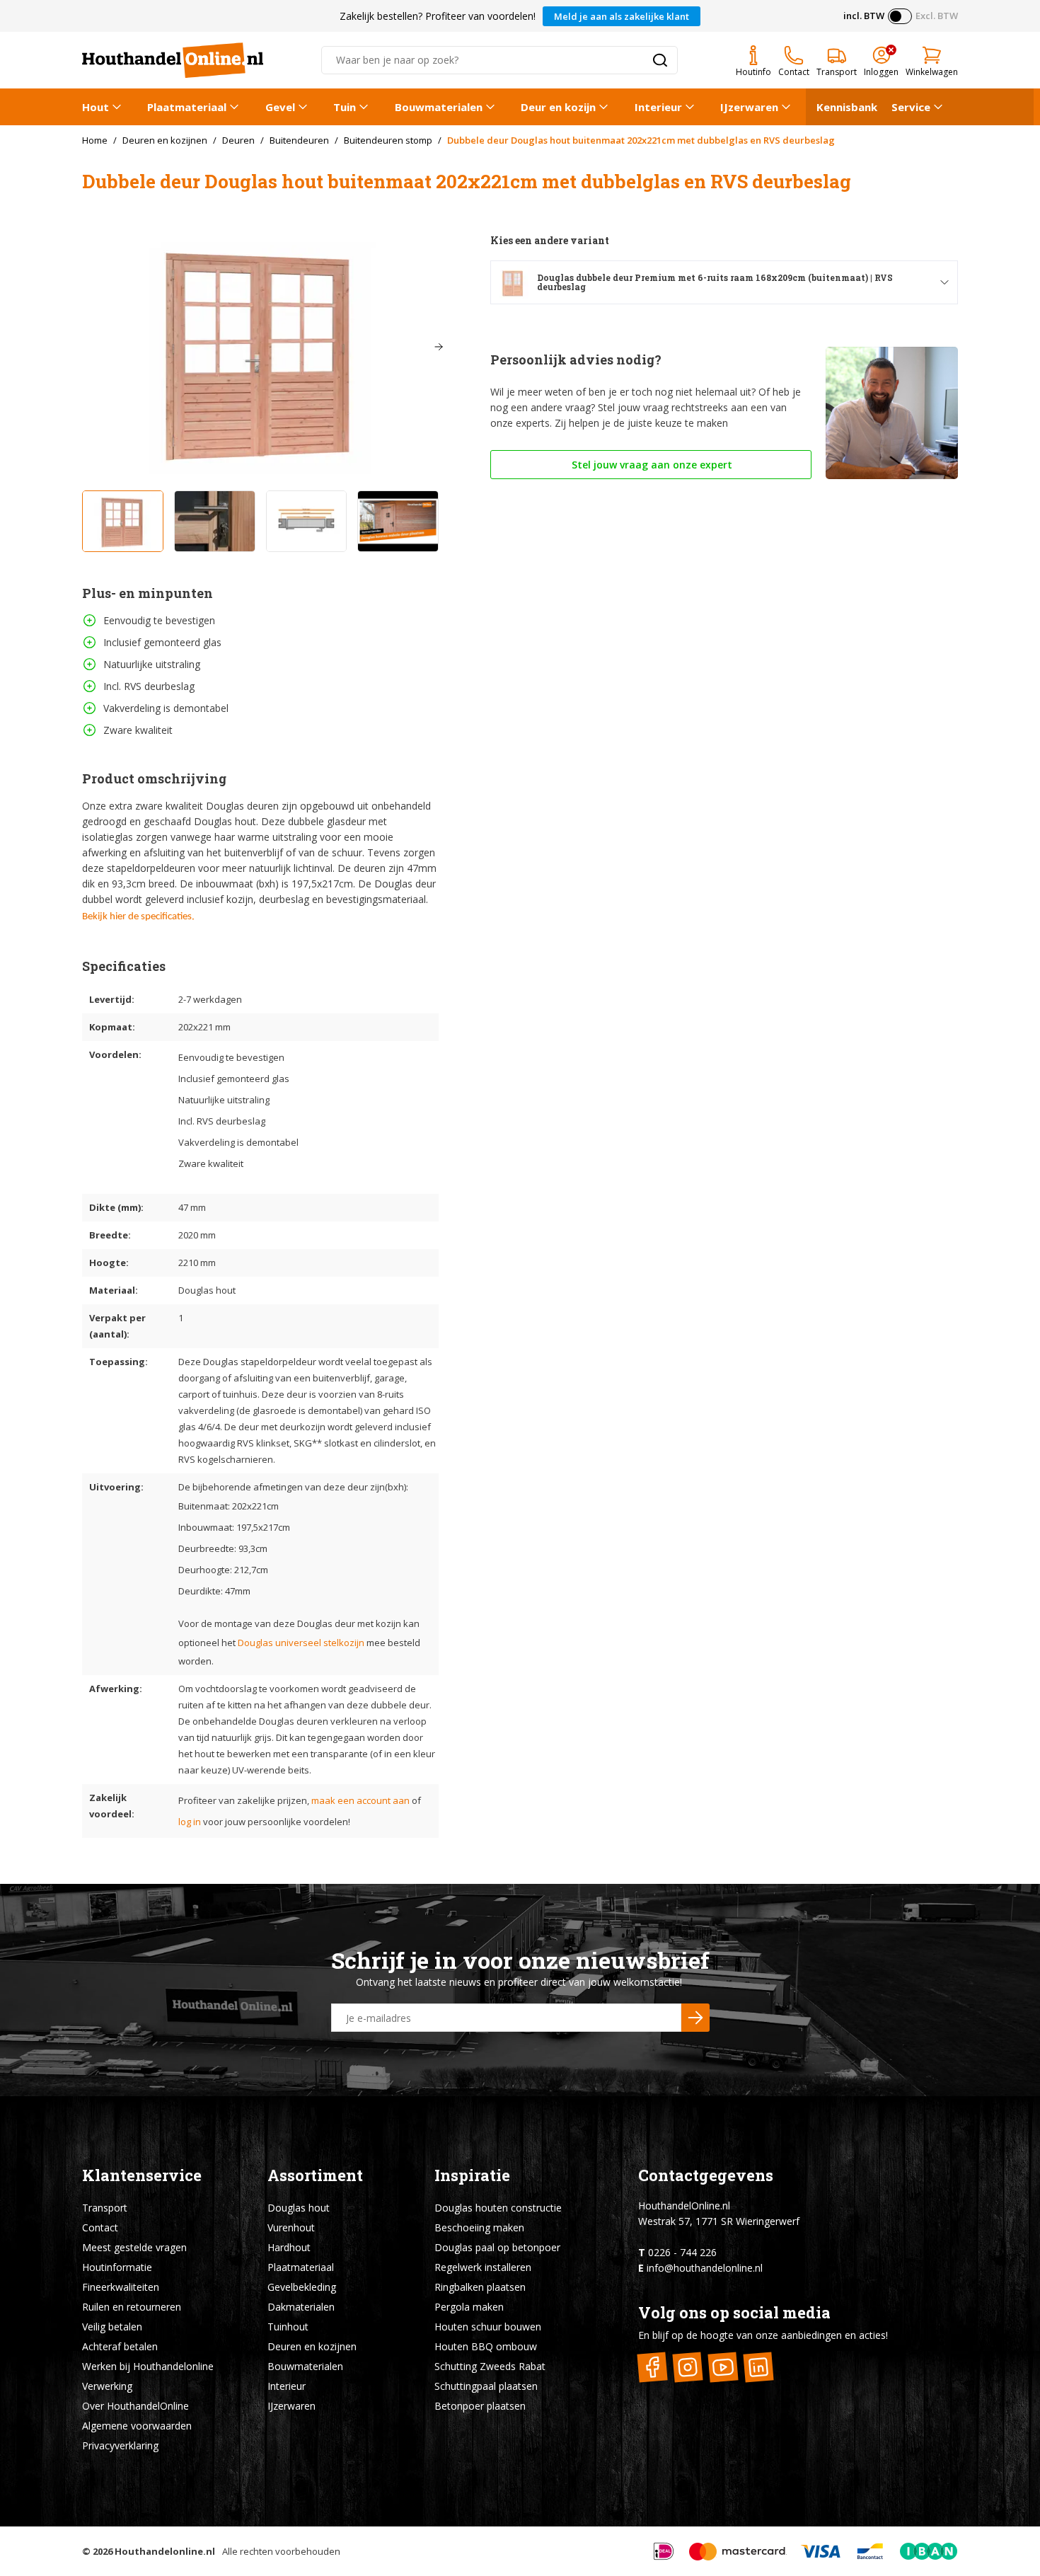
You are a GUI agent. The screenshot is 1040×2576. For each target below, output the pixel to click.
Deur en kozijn (558, 107)
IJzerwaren (749, 107)
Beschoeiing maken (479, 2227)
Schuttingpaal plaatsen (486, 2386)
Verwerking (107, 2386)
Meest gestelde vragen (134, 2247)
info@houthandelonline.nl (705, 2268)
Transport (105, 2208)
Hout (96, 107)
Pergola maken (469, 2307)
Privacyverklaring (120, 2445)
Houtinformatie (117, 2267)
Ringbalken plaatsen (480, 2287)
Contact (100, 2227)
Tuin (345, 107)
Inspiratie (472, 2175)
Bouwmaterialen (439, 107)
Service (911, 107)
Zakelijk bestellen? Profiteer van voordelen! (438, 16)
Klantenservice (142, 2175)
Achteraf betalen (120, 2346)
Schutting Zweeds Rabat (490, 2366)
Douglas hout (299, 2208)
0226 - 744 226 (682, 2252)
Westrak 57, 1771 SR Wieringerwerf (719, 2221)
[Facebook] (653, 2367)
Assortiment (315, 2175)
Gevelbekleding (302, 2287)
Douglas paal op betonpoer (497, 2247)
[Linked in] (759, 2367)
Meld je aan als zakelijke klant (622, 16)
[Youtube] (723, 2367)
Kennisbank (847, 107)
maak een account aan (360, 1800)
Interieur (658, 107)
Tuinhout (288, 2327)
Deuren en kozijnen (312, 2346)
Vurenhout (291, 2227)
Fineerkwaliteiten (121, 2287)
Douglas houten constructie (498, 2208)
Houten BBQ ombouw (486, 2346)
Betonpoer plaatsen (480, 2406)
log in (190, 1822)
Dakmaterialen (301, 2307)
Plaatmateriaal (187, 107)
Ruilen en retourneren (132, 2307)
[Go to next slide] (439, 347)
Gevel (280, 107)
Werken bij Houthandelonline (148, 2366)
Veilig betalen (112, 2327)
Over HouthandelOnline (135, 2406)
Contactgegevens (706, 2175)
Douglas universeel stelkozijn (301, 1643)
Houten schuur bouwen (488, 2327)
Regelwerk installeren (483, 2267)
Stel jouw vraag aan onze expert (651, 465)
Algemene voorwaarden (137, 2426)
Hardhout (289, 2247)
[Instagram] (688, 2367)
